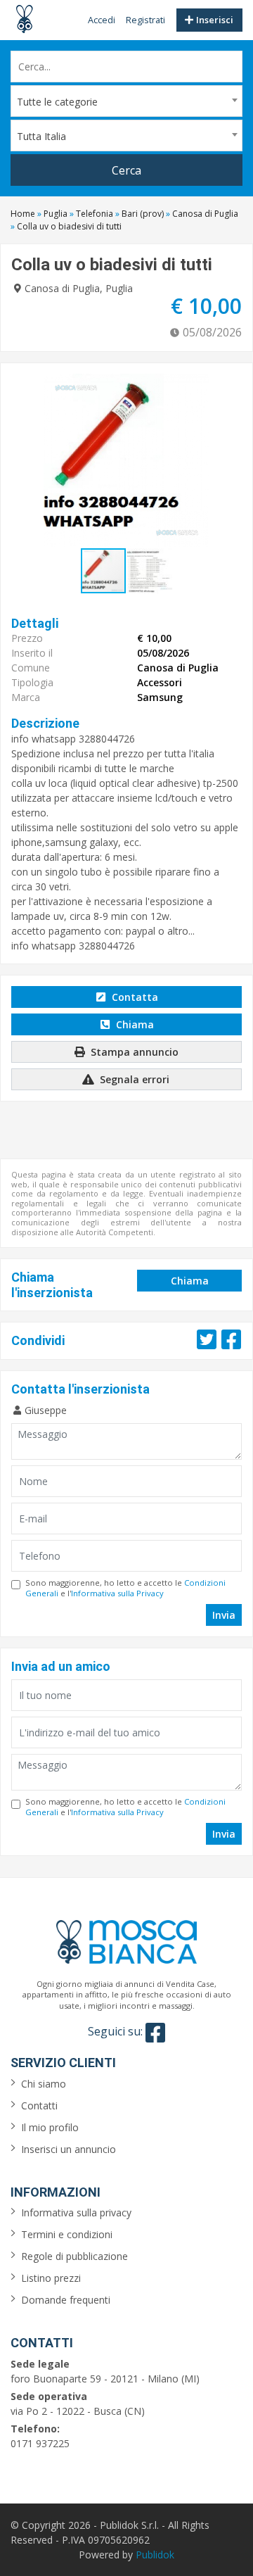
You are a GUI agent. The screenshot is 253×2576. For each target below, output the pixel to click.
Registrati (145, 20)
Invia (224, 1615)
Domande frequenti (66, 2300)
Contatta (134, 997)
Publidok (155, 2555)
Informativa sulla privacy (76, 2212)
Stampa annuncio (133, 1052)
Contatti (39, 2105)
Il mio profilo (50, 2127)
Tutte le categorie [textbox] (57, 102)
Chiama (134, 1024)
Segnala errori (133, 1079)
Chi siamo (44, 2084)
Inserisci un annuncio (69, 2149)
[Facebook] (155, 2033)
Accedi (102, 20)
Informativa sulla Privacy (117, 1593)
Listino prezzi (51, 2278)
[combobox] (126, 101)
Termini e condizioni (67, 2234)
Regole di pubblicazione (74, 2256)
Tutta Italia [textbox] (41, 136)
